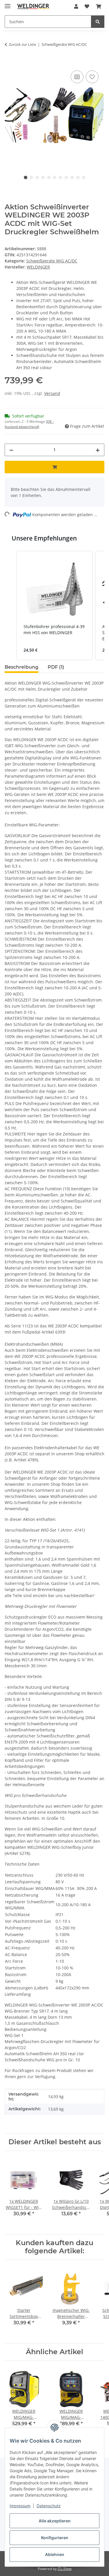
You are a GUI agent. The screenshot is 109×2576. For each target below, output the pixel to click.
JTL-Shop (65, 2569)
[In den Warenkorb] (9, 63)
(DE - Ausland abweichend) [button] (29, 424)
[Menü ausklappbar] (8, 4)
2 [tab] (31, 177)
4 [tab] (43, 177)
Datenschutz (49, 2506)
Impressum (20, 2506)
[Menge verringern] (11, 450)
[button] (76, 6)
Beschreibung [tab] (22, 667)
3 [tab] (37, 177)
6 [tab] (55, 177)
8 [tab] (66, 177)
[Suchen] (98, 22)
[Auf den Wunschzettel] (92, 77)
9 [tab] (72, 177)
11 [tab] (84, 177)
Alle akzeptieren (55, 2521)
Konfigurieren (55, 2538)
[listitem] (54, 606)
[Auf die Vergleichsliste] (77, 77)
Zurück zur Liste (22, 44)
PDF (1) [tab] (56, 667)
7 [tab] (60, 177)
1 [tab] (26, 177)
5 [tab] (49, 177)
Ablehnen (55, 2554)
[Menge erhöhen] (98, 450)
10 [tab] (78, 177)
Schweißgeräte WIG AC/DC (52, 261)
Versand (52, 393)
